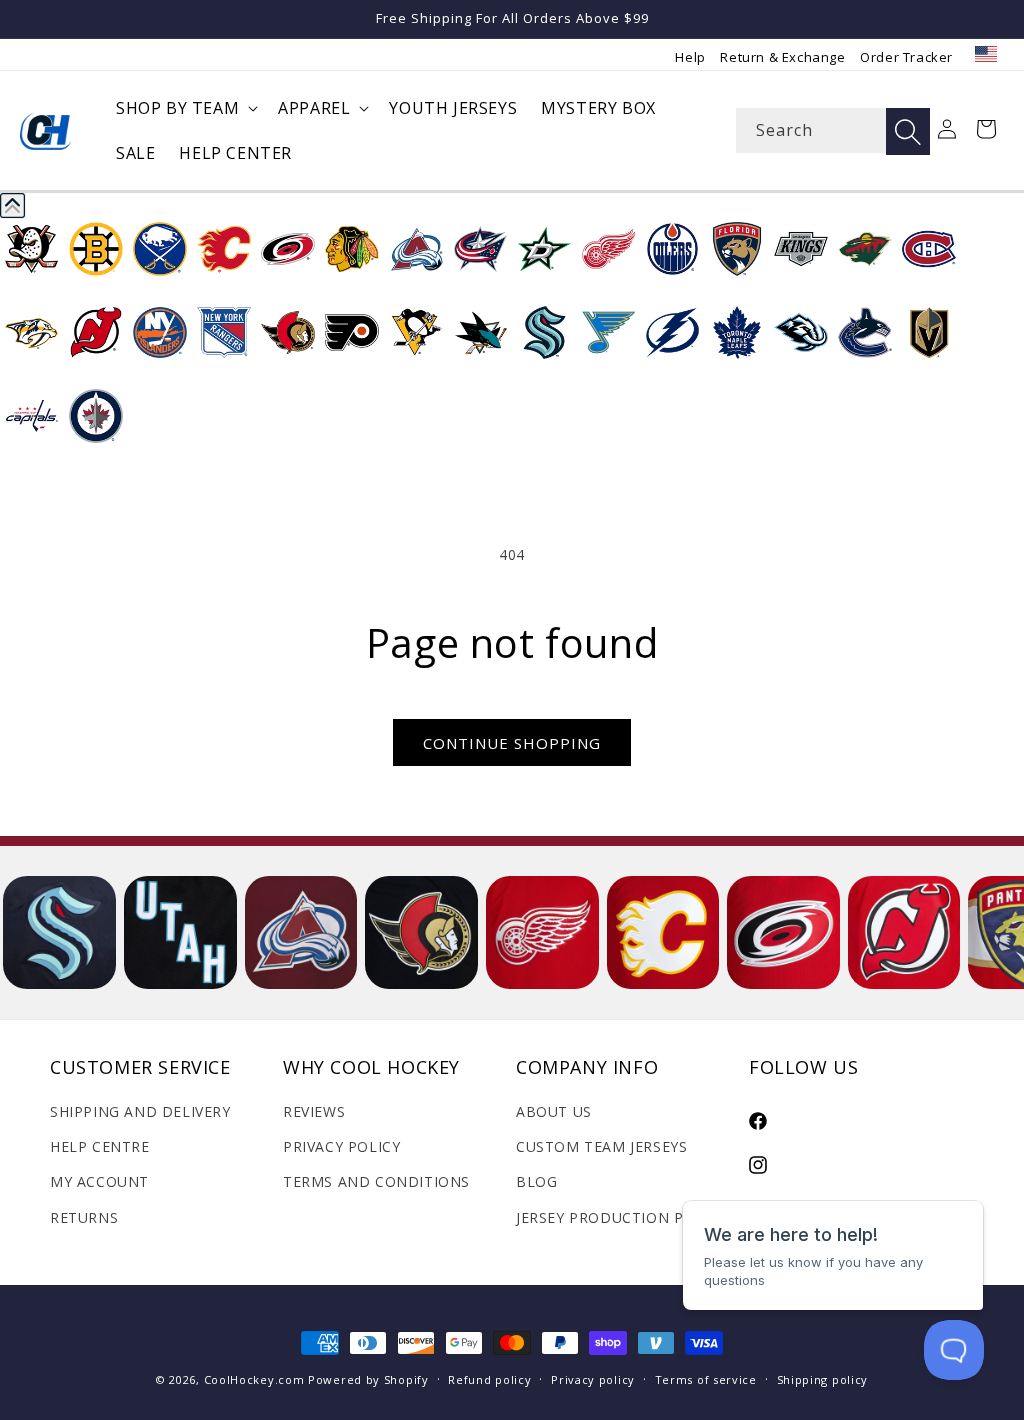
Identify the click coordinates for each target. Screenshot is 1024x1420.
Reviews (314, 1111)
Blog (536, 1181)
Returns (84, 1217)
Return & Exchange (782, 57)
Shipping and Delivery (140, 1111)
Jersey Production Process (628, 1217)
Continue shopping (512, 743)
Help (690, 57)
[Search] (908, 131)
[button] (185, 108)
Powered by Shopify (368, 1379)
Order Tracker (906, 57)
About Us (554, 1111)
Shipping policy (823, 1379)
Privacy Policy (341, 1146)
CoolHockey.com (254, 1379)
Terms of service (706, 1379)
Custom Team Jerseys (601, 1146)
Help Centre (100, 1146)
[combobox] (833, 130)
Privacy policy (593, 1379)
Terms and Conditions (376, 1181)
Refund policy (489, 1379)
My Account (99, 1181)
